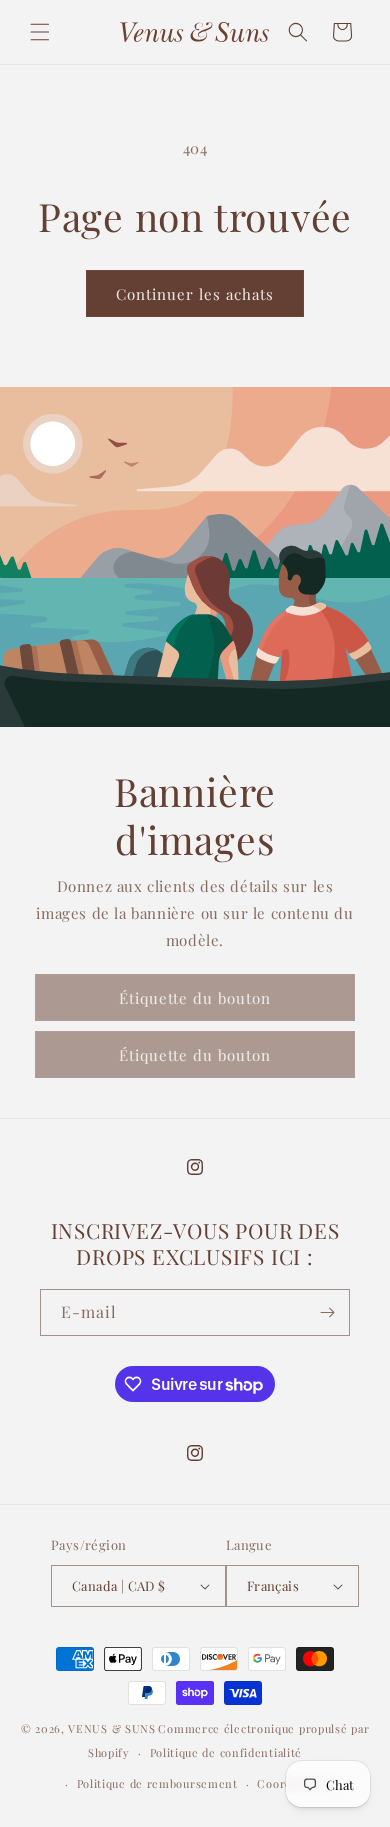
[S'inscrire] (327, 1312)
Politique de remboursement (157, 1783)
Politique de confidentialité (226, 1752)
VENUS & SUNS (111, 1728)
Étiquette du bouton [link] (195, 998)
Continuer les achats (195, 294)
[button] (40, 32)
